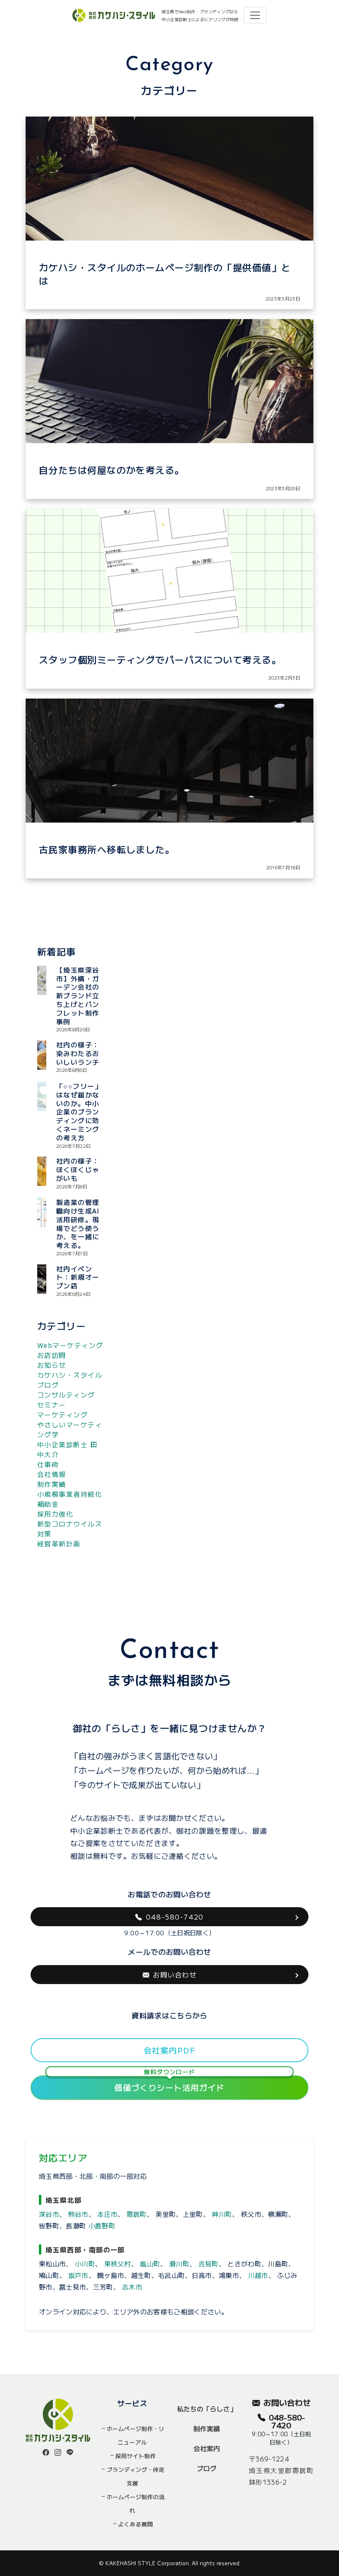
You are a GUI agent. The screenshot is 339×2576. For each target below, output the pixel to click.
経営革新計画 (59, 1543)
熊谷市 (78, 2214)
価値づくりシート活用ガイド (169, 2084)
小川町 (85, 2264)
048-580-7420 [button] (175, 1917)
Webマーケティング (70, 1345)
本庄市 (107, 2214)
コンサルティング (66, 1395)
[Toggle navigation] (255, 15)
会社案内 (207, 2448)
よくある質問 (136, 2524)
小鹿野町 (102, 2225)
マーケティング (62, 1414)
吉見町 (209, 2264)
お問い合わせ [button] (175, 1975)
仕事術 (48, 1464)
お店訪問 (52, 1355)
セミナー (52, 1405)
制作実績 (52, 1484)
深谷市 (49, 2214)
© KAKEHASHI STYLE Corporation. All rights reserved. (170, 2563)
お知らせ (52, 1365)
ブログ (207, 2468)
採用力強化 (55, 1514)
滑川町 (179, 2264)
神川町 (222, 2214)
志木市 (132, 2287)
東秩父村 (118, 2264)
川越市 (258, 2275)
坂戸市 (78, 2275)
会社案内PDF (169, 2050)
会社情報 (52, 1474)
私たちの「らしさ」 (207, 2409)
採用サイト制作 (136, 2456)
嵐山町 (150, 2264)
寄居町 (137, 2214)
